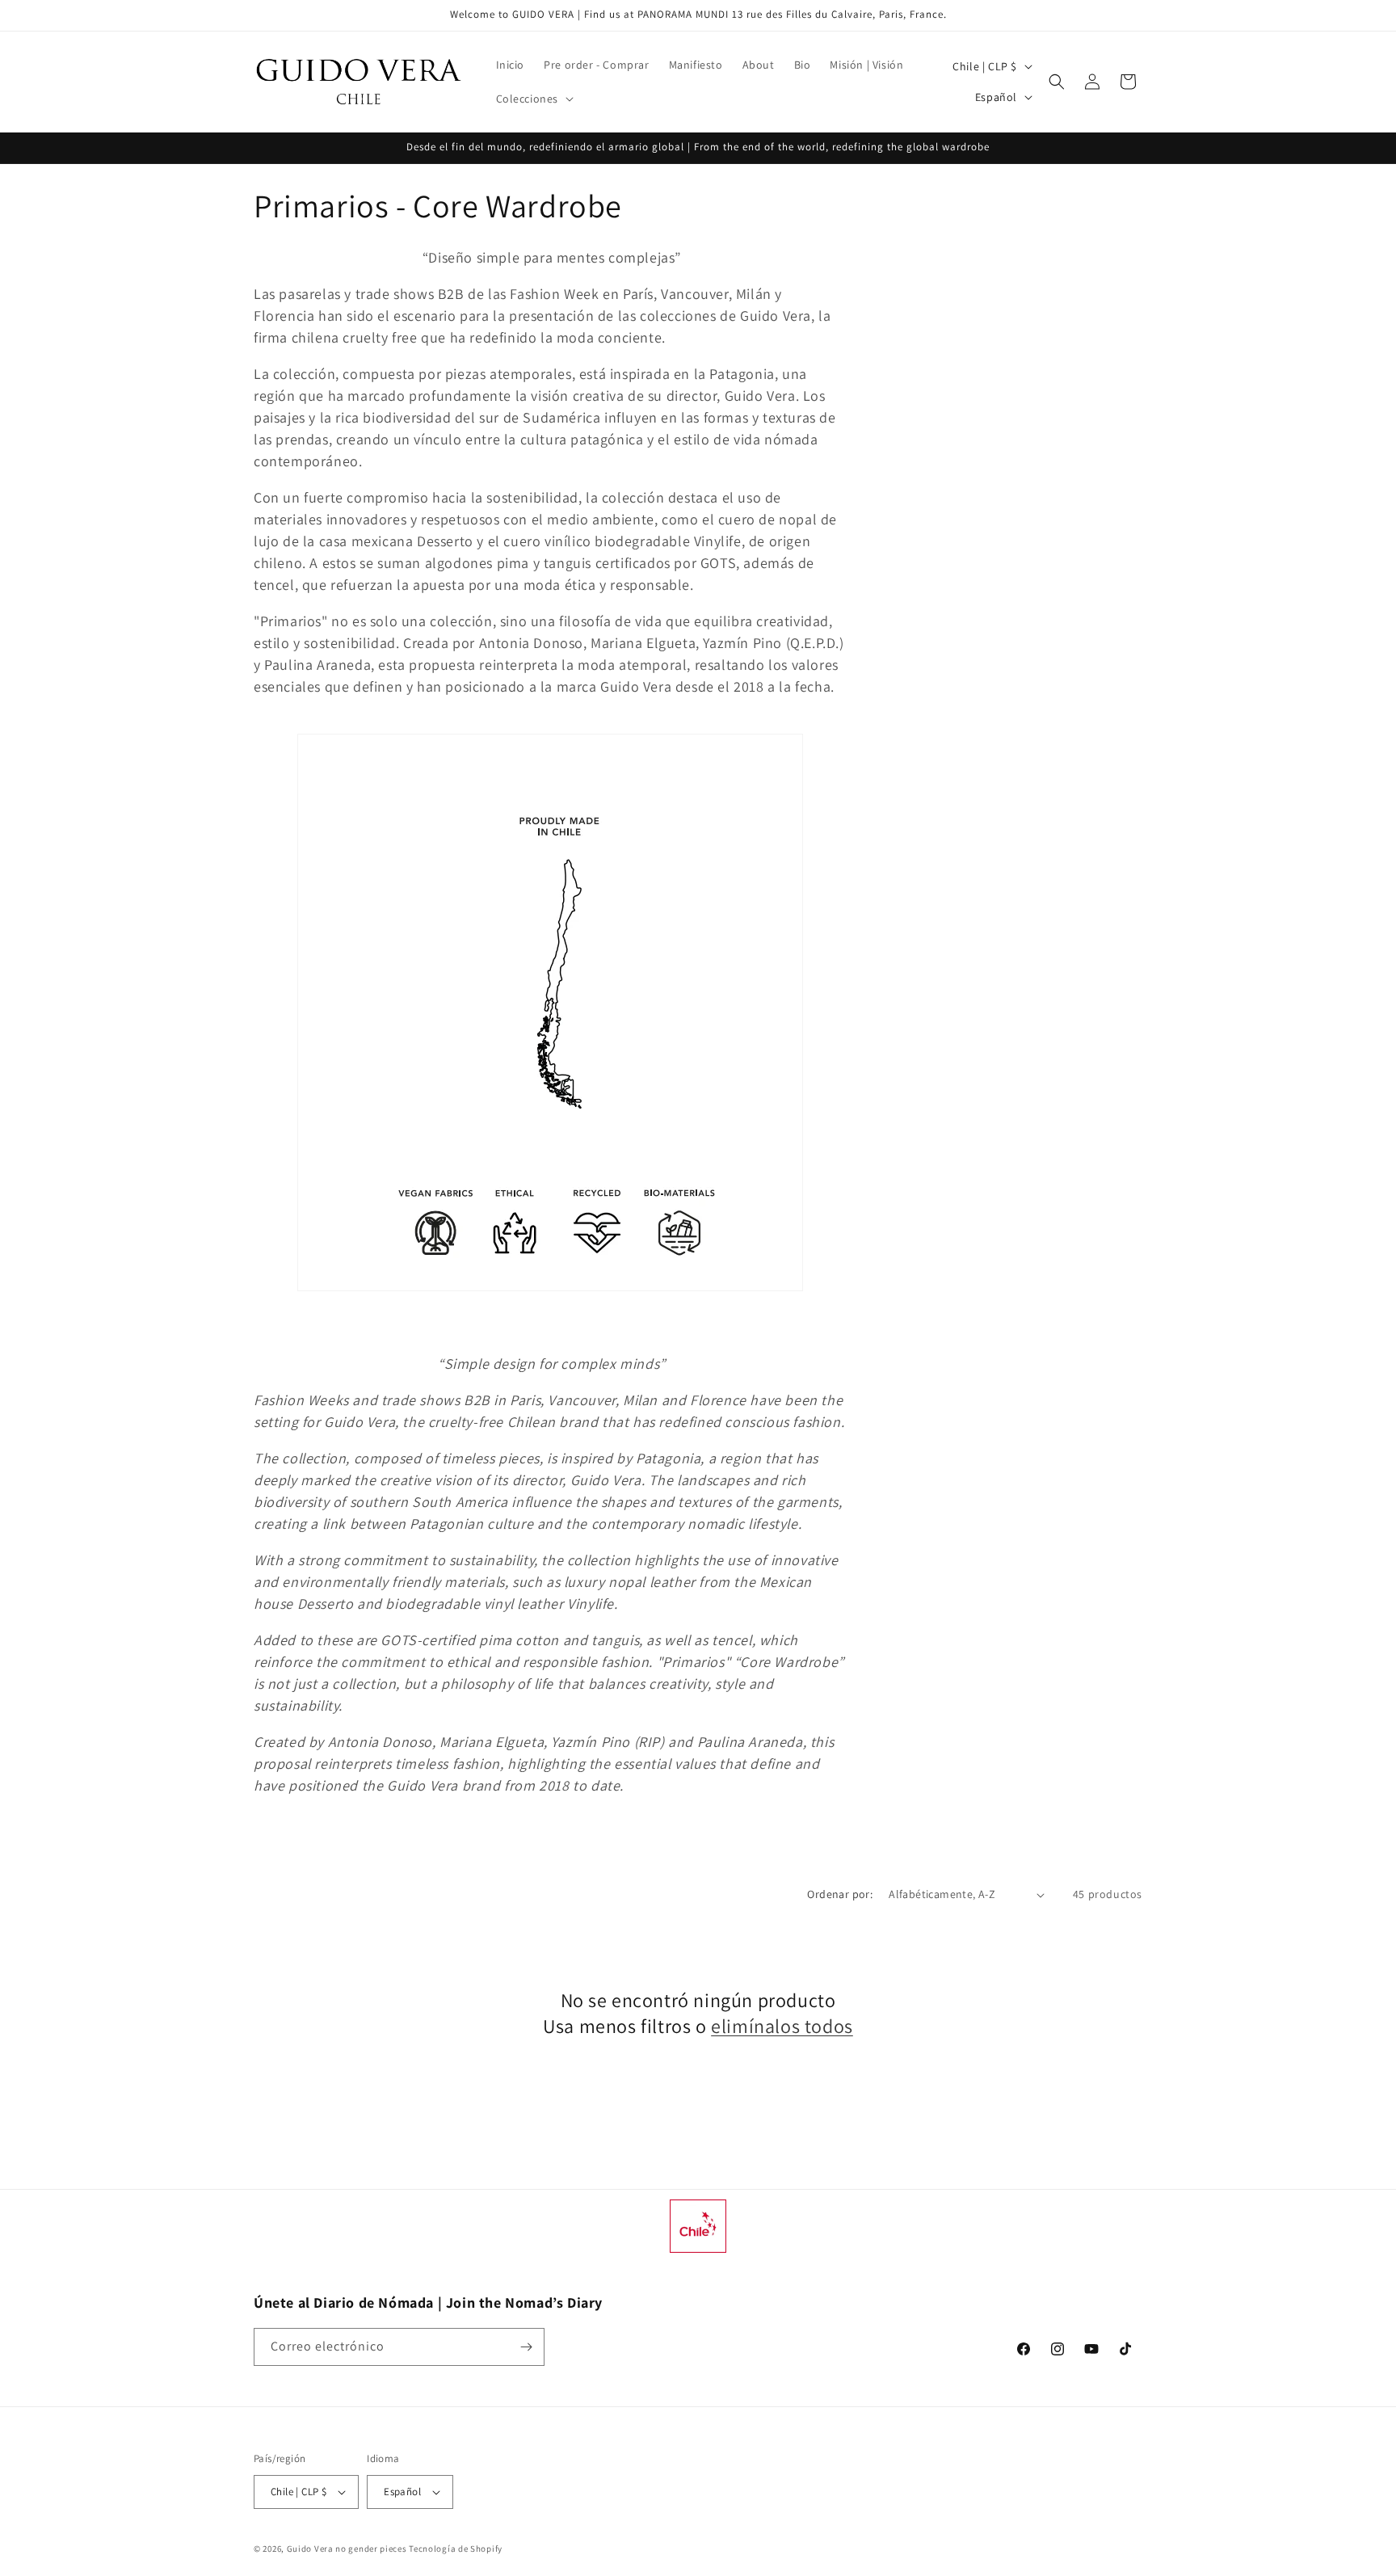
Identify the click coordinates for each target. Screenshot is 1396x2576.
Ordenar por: (840, 1894)
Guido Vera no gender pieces (347, 2549)
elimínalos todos (782, 2026)
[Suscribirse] (526, 2347)
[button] (534, 99)
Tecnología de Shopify (456, 2549)
